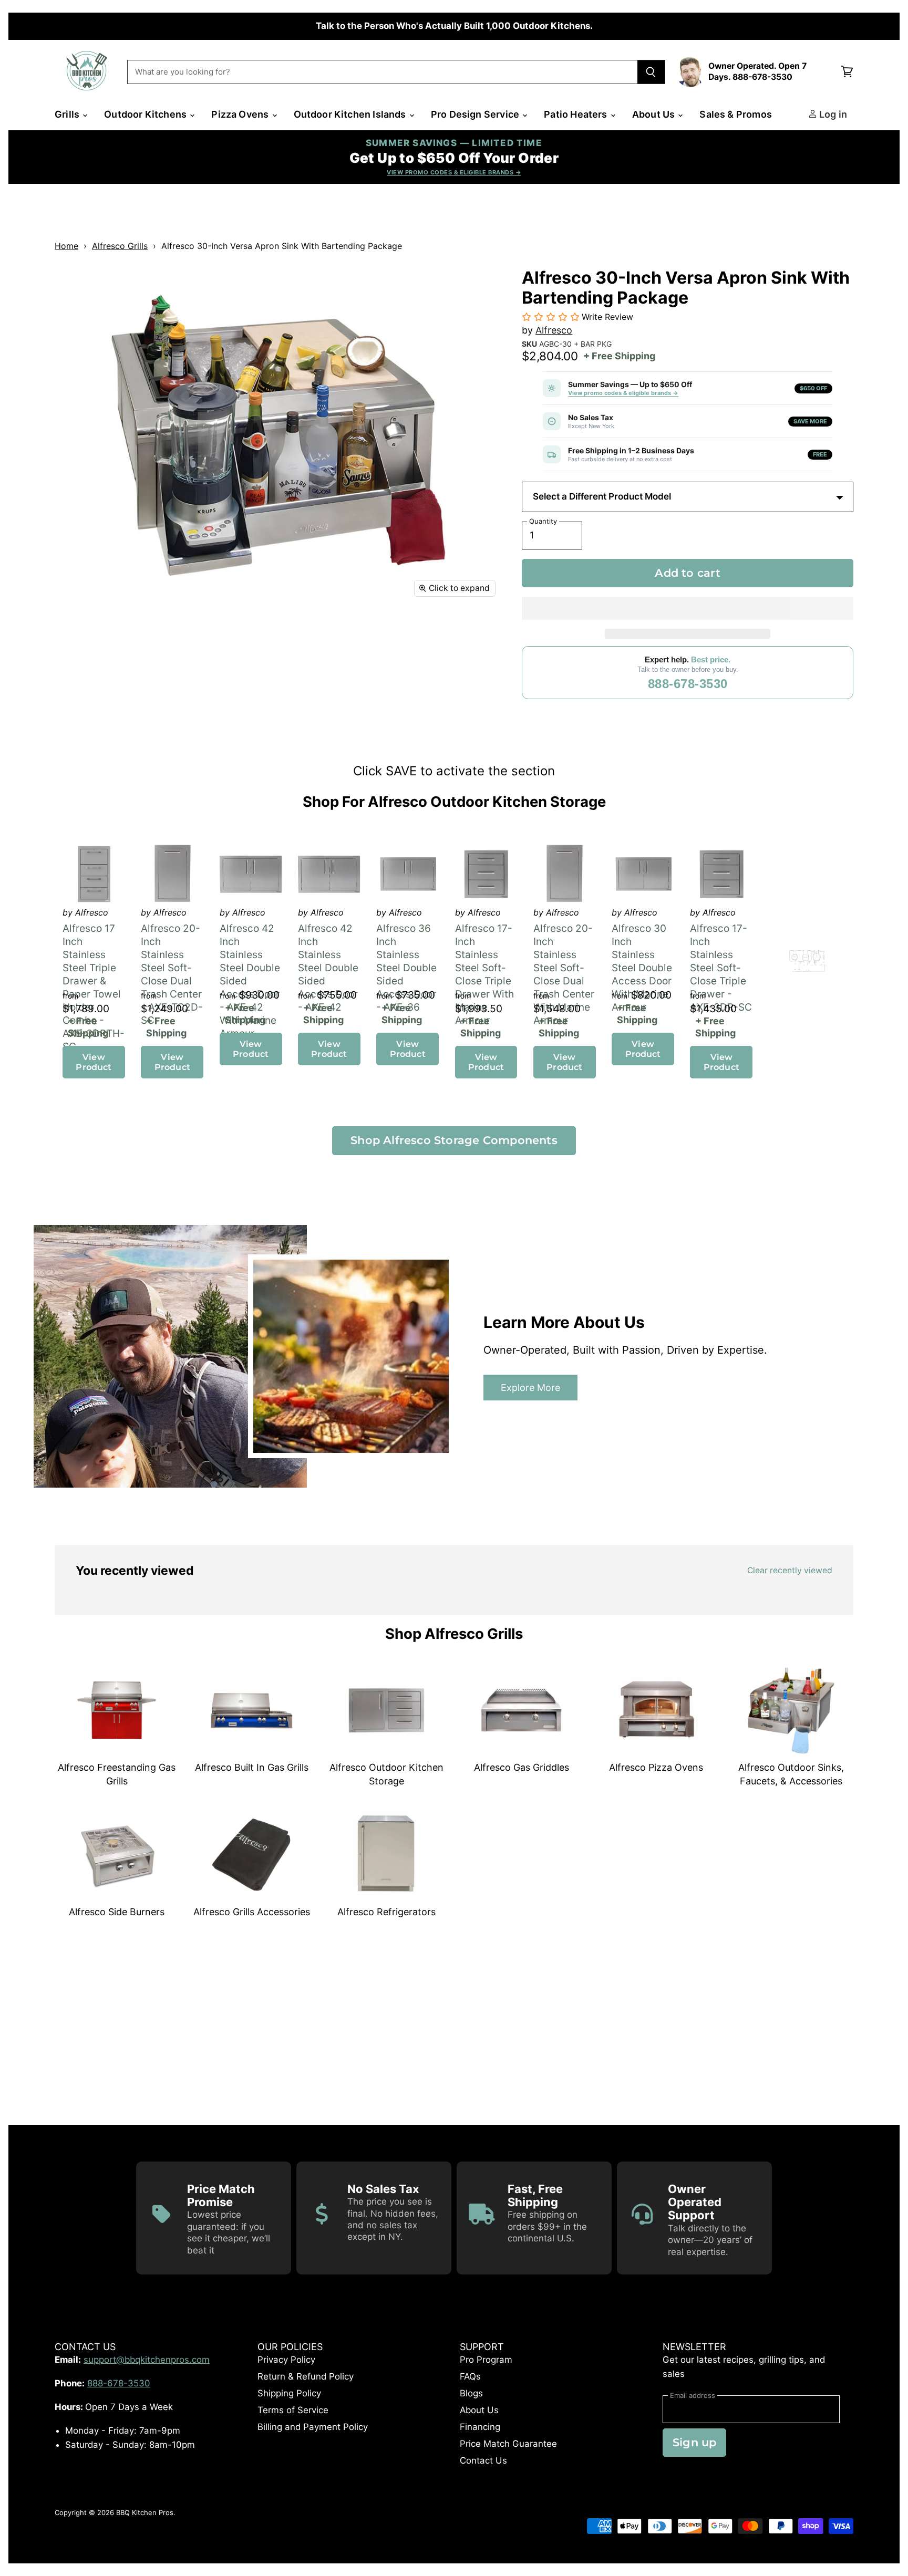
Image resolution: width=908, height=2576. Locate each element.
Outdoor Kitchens (146, 114)
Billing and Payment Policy (313, 2427)
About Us (655, 114)
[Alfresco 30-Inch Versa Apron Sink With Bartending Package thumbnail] (74, 634)
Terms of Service (293, 2410)
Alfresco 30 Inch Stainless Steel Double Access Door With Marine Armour (642, 968)
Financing (480, 2427)
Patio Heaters (577, 114)
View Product (94, 1062)
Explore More (530, 1387)
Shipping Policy (289, 2393)
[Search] (651, 72)
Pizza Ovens (241, 114)
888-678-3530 (688, 684)
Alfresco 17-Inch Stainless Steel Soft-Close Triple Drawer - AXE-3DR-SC (721, 968)
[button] (688, 608)
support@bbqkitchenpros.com (147, 2360)
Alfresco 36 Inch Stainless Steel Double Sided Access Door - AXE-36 (406, 968)
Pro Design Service (476, 114)
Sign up (694, 2442)
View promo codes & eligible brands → (623, 393)
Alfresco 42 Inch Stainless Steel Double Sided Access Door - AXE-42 (328, 968)
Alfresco (554, 330)
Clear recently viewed (790, 1570)
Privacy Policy (286, 2360)
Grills (68, 114)
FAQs (470, 2376)
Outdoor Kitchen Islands (351, 114)
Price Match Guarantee (508, 2444)
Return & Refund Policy (306, 2376)
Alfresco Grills (120, 246)
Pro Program (486, 2360)
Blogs (471, 2393)
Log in (832, 114)
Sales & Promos (736, 114)
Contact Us (483, 2460)
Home (66, 246)
